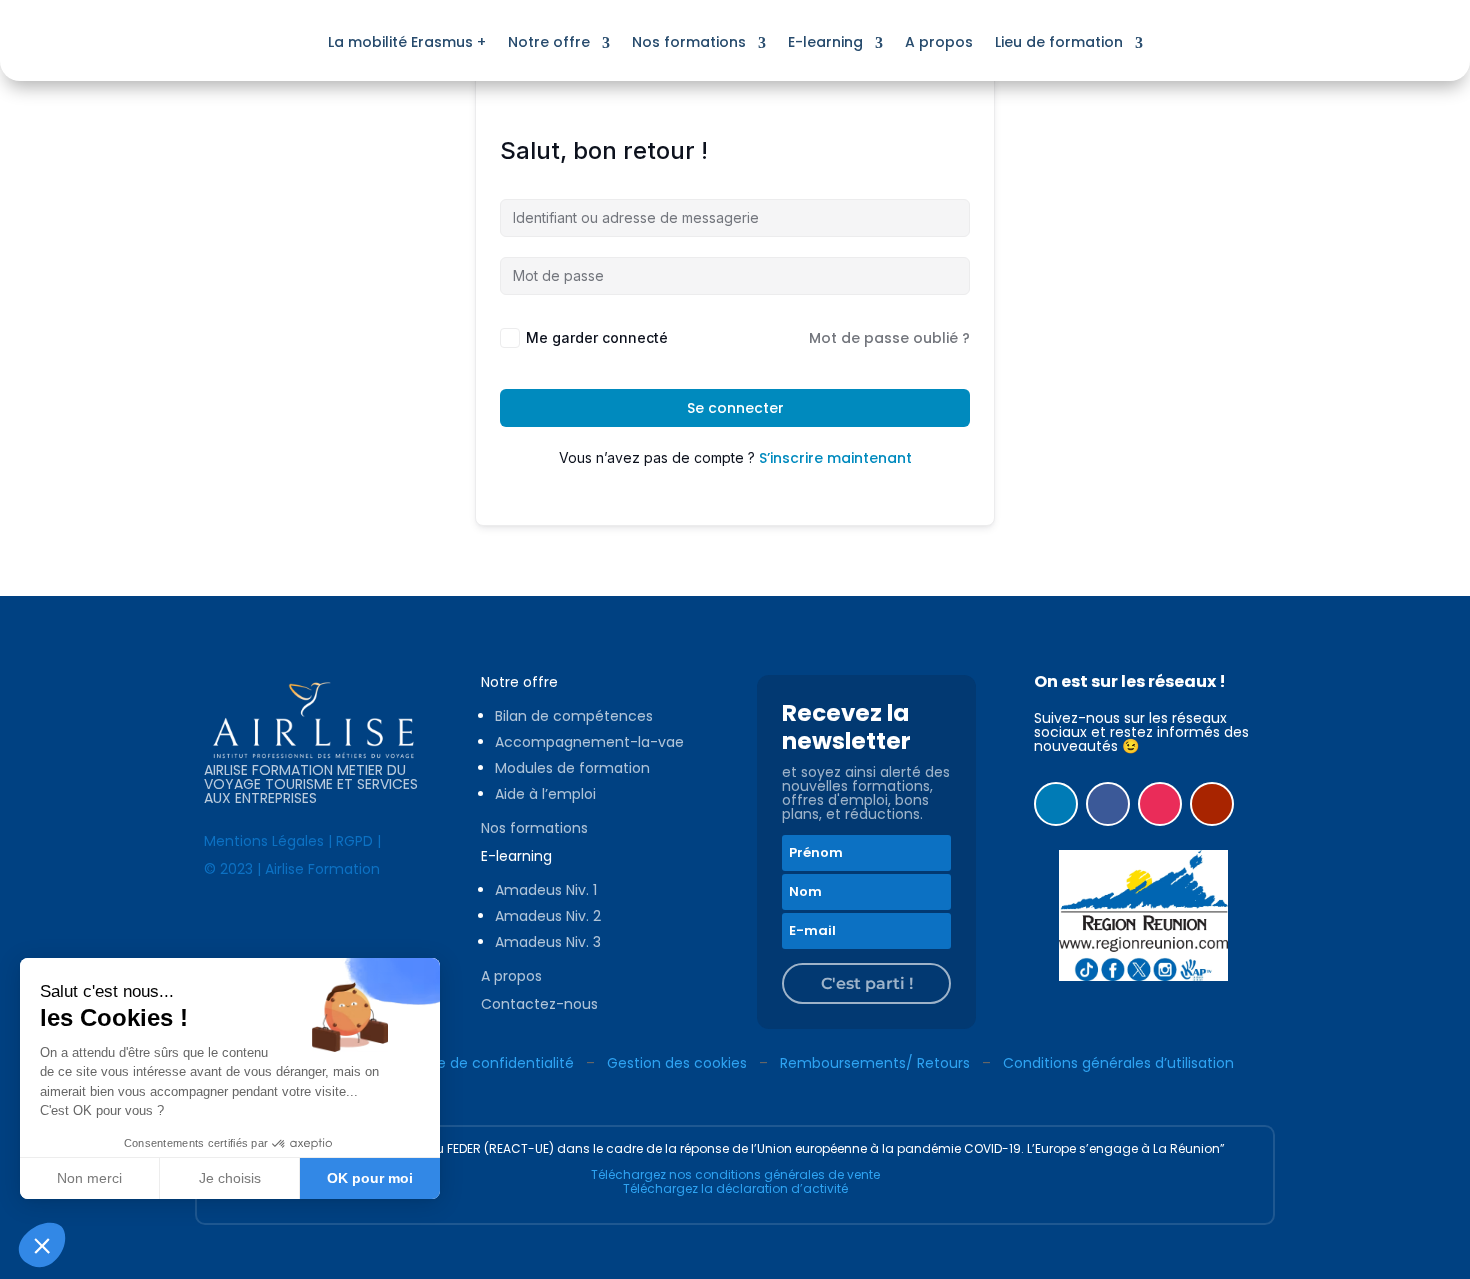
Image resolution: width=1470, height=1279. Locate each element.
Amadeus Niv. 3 (548, 942)
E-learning (825, 42)
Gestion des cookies (677, 1063)
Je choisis (230, 1178)
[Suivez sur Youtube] (1212, 804)
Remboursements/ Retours (875, 1063)
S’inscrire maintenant (835, 458)
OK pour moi (370, 1178)
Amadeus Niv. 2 (548, 916)
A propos (939, 42)
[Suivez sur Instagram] (1160, 804)
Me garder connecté (597, 337)
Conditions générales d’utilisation (1118, 1063)
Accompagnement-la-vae (589, 742)
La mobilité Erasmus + (407, 42)
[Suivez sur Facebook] (1108, 804)
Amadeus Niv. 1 (546, 890)
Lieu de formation (1059, 42)
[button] (42, 1245)
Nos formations (689, 42)
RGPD (354, 841)
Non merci (89, 1178)
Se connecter (735, 408)
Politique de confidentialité (480, 1063)
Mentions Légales (264, 841)
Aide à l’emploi (545, 794)
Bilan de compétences (574, 716)
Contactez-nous (539, 1004)
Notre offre (549, 42)
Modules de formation (572, 768)
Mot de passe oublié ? (889, 338)
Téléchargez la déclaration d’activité (735, 1188)
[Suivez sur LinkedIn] (1056, 804)
